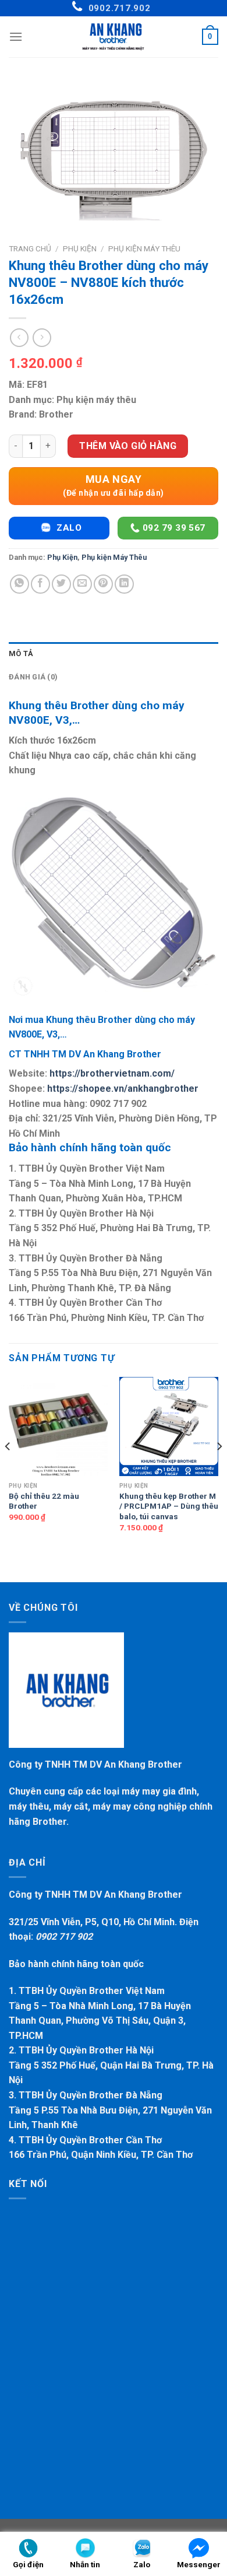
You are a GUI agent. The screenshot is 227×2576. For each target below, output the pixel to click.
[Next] (219, 1470)
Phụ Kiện (80, 248)
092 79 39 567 (173, 528)
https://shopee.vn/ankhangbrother (123, 1089)
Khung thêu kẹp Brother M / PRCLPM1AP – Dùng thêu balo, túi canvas (169, 1506)
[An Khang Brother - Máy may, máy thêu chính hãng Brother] (114, 37)
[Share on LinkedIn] (124, 584)
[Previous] (8, 1470)
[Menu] (16, 36)
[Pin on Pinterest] (103, 584)
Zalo (68, 528)
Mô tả (21, 653)
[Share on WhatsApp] (19, 584)
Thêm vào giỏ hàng (128, 446)
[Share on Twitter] (61, 584)
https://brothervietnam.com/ (112, 1073)
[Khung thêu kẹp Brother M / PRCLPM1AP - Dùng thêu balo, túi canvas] (169, 1427)
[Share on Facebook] (40, 584)
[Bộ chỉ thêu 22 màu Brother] (58, 1427)
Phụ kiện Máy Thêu (144, 248)
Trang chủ (30, 248)
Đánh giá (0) (33, 677)
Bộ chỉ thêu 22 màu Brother (44, 1501)
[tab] (114, 654)
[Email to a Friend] (82, 584)
